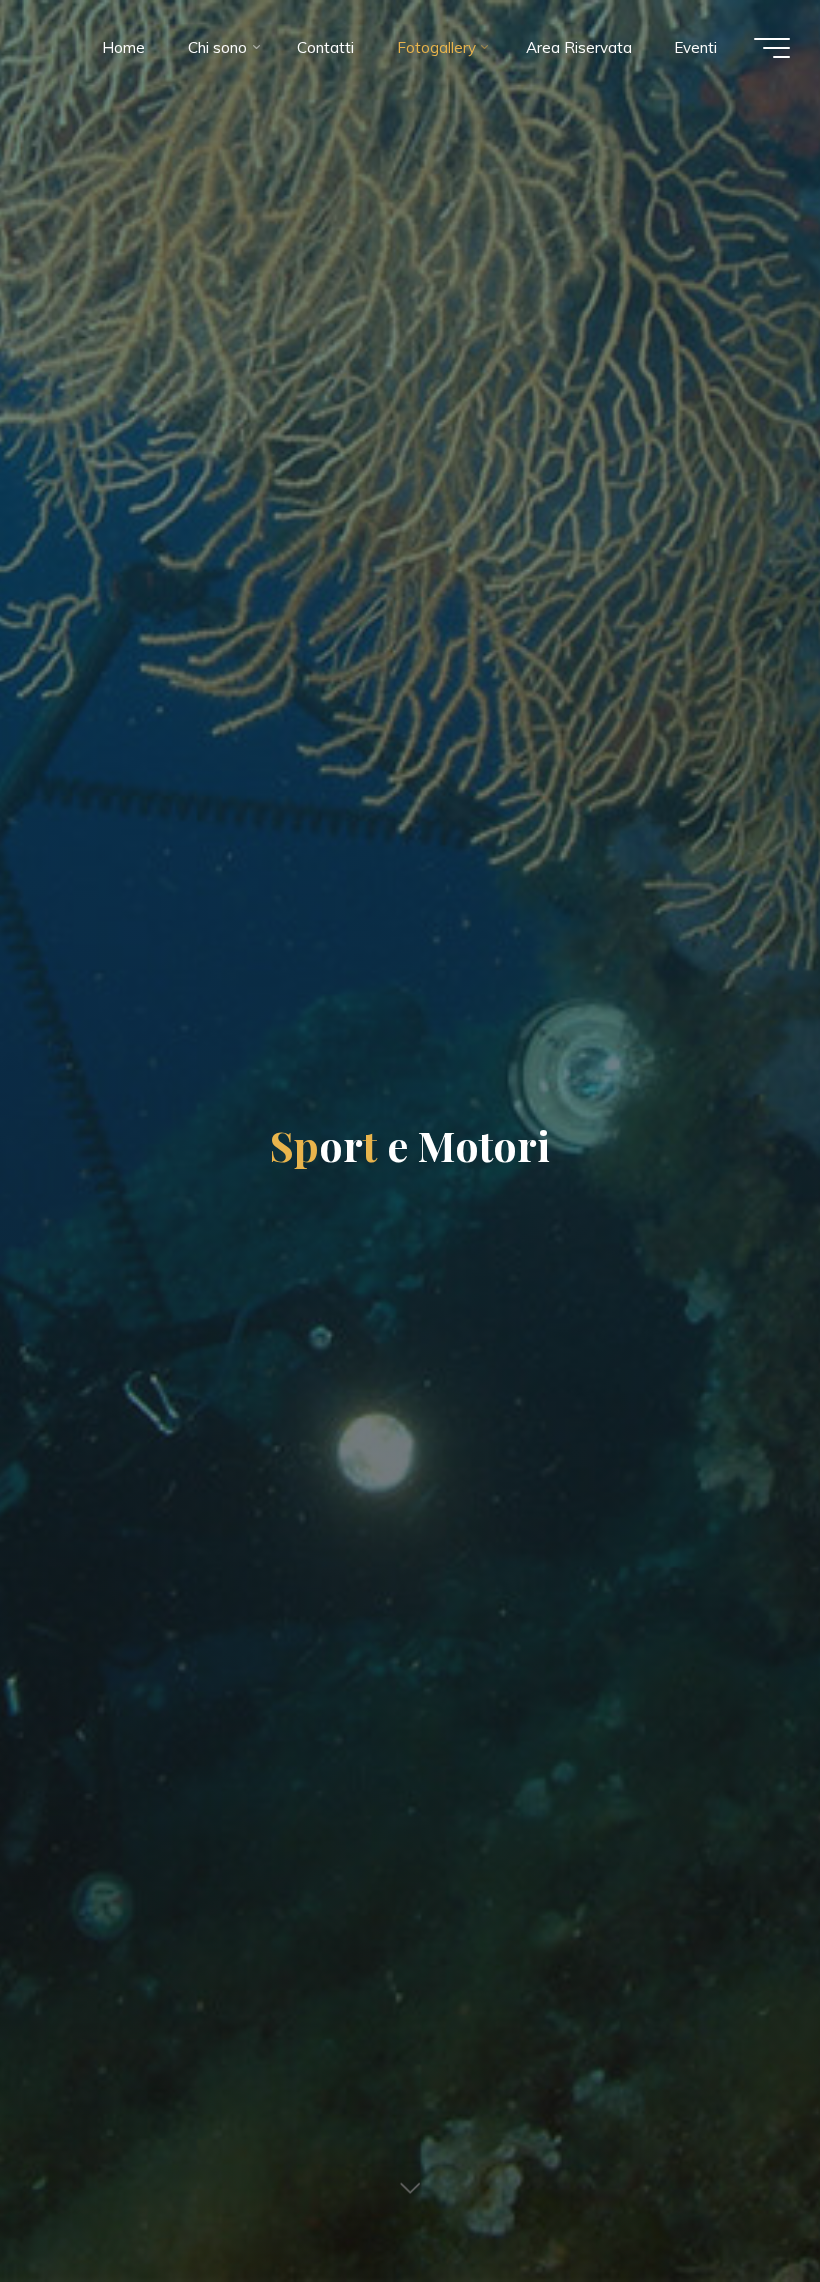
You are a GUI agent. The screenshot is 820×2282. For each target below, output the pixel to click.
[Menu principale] (772, 48)
